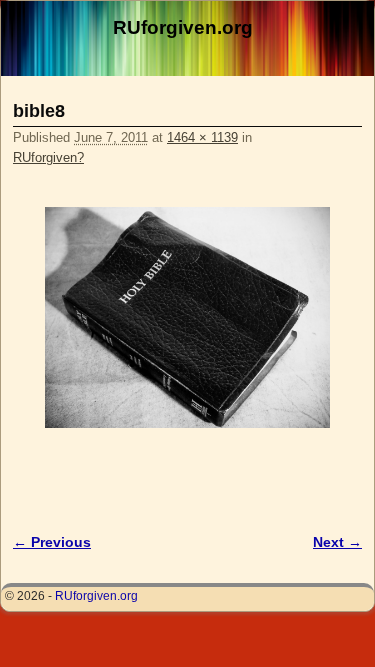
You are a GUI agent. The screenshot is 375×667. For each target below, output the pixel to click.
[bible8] (187, 318)
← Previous (52, 542)
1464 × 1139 (202, 137)
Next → (337, 542)
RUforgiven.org (183, 27)
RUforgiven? (48, 157)
